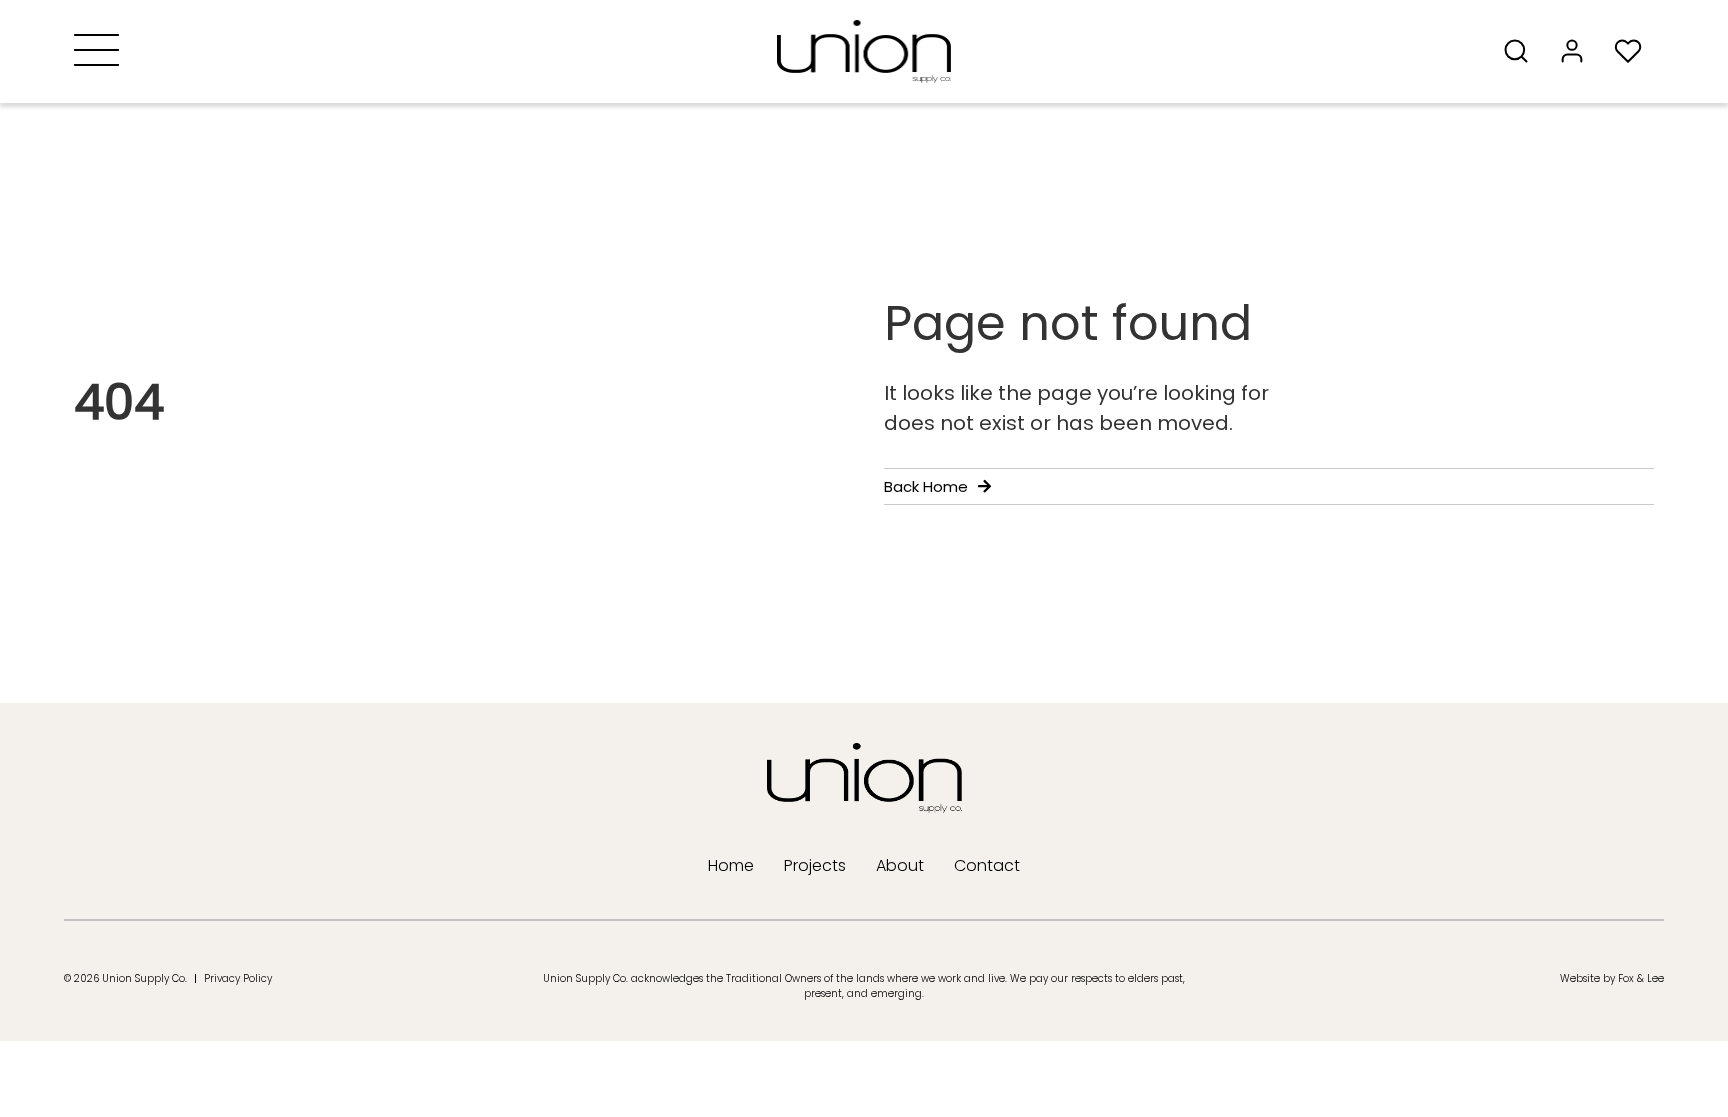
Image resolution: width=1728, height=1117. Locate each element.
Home (731, 865)
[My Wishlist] (1634, 51)
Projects (815, 865)
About (900, 865)
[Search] (1522, 51)
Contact (987, 865)
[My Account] (1578, 51)
